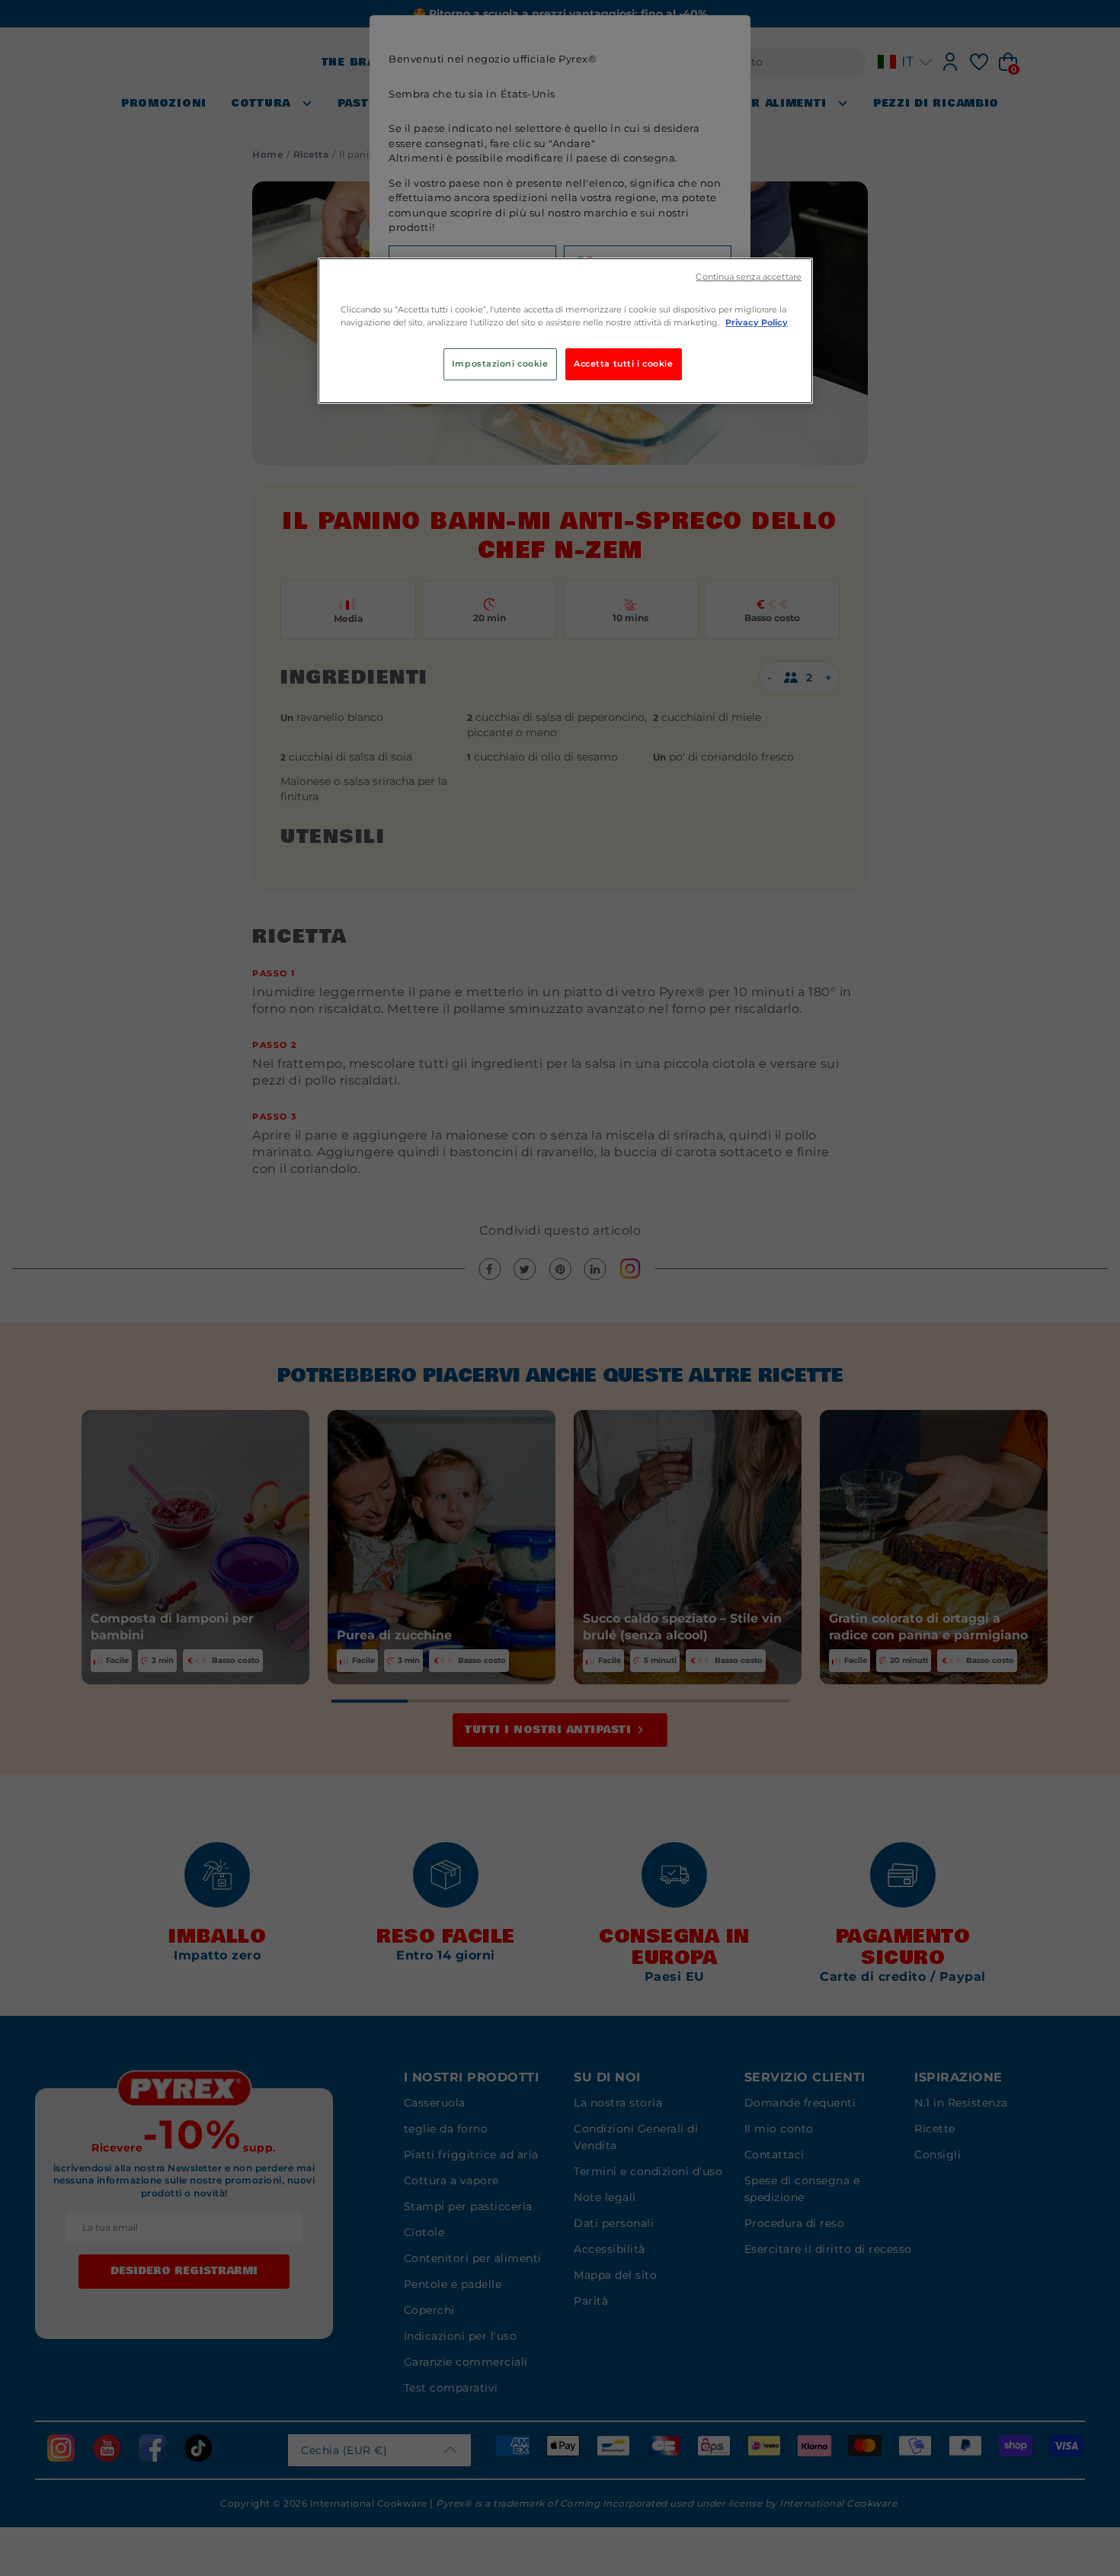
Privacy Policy (757, 322)
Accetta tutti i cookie (624, 364)
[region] (565, 331)
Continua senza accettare (749, 277)
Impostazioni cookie (500, 364)
